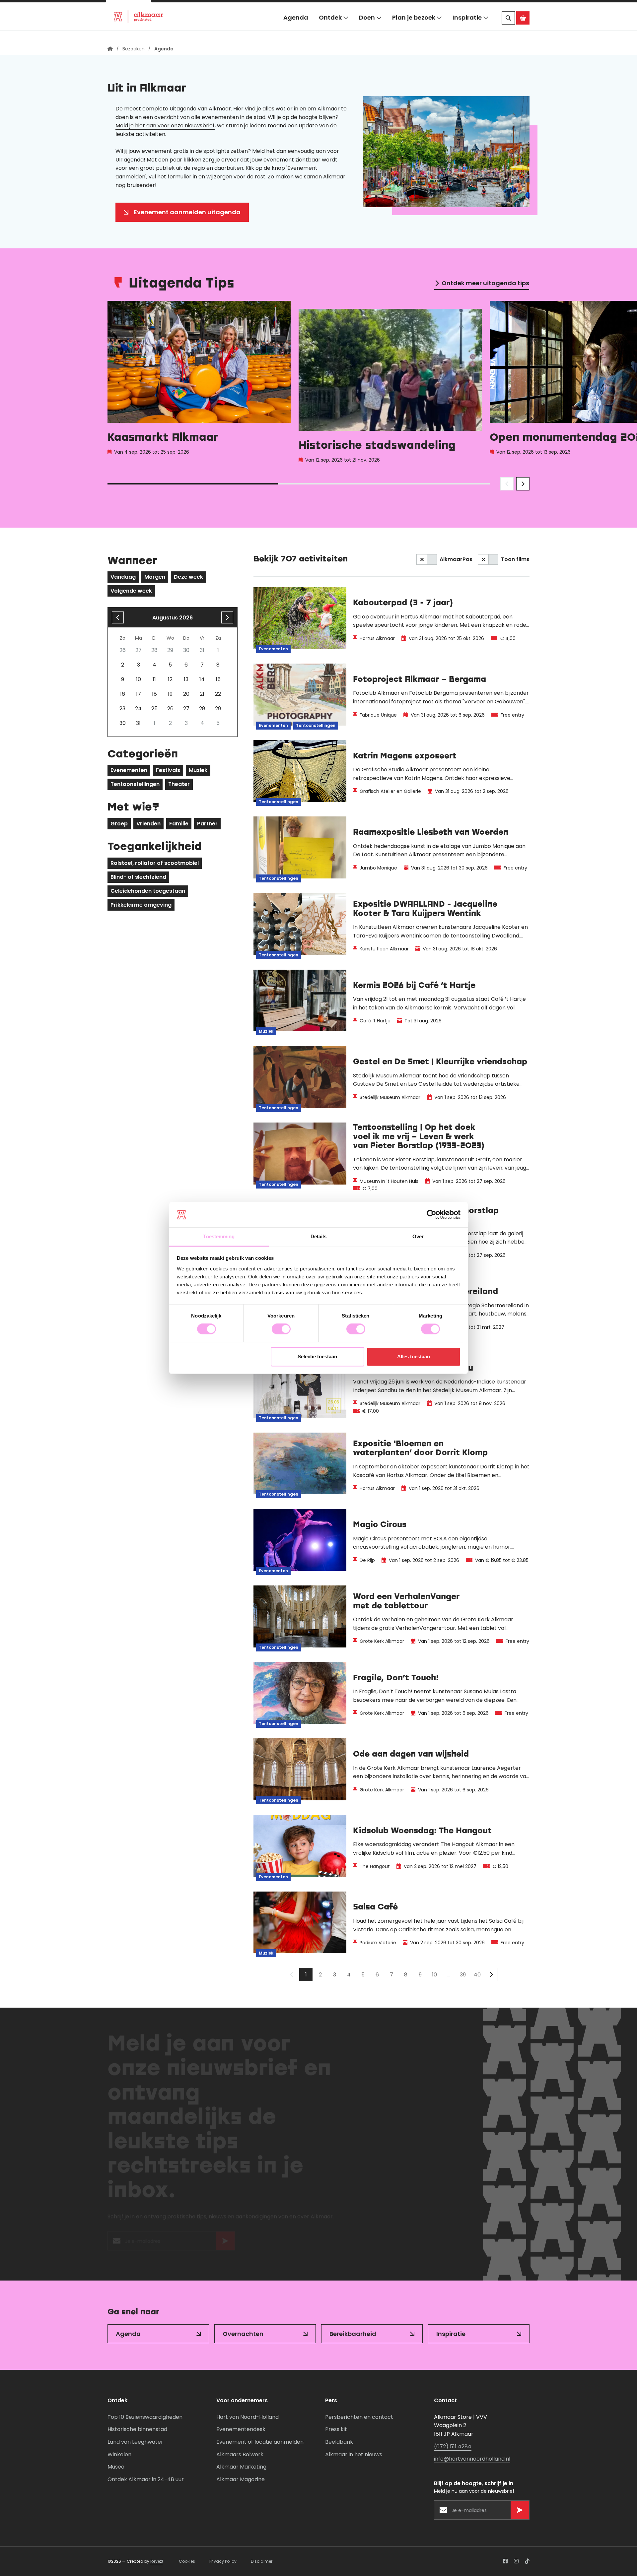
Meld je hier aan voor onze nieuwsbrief (165, 126)
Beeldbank (339, 2442)
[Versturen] (225, 2244)
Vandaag (123, 577)
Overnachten (243, 2334)
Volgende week (131, 591)
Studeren (264, 8)
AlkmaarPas (456, 559)
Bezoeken (129, 8)
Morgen (155, 577)
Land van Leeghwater (135, 2442)
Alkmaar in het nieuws (354, 2454)
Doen (367, 29)
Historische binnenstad (137, 2429)
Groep (119, 824)
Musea (116, 2467)
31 (138, 723)
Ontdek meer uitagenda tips (485, 283)
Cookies (187, 2561)
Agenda (296, 29)
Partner (207, 824)
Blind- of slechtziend (138, 877)
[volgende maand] (227, 617)
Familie (179, 824)
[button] (514, 8)
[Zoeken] (508, 30)
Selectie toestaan (317, 1356)
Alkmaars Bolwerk (240, 2454)
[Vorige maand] (118, 617)
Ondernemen (216, 8)
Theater (179, 784)
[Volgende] (491, 1974)
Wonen (171, 8)
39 (463, 1975)
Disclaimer (262, 2561)
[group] (199, 384)
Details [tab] (319, 1236)
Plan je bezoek (414, 29)
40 (477, 1975)
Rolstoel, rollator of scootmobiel (155, 863)
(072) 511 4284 (453, 2447)
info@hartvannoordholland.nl (472, 2459)
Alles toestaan (414, 1356)
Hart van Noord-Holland (248, 2417)
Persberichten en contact (359, 2417)
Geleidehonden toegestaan (148, 891)
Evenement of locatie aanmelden (260, 2442)
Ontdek (330, 29)
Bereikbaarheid (353, 2334)
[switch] (281, 1329)
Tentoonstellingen (135, 784)
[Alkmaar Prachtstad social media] (505, 2561)
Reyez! (157, 2561)
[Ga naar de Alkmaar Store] (523, 30)
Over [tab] (418, 1236)
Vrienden (148, 824)
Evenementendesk (241, 2429)
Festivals (168, 770)
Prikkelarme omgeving (141, 905)
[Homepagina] (110, 49)
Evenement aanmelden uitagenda (187, 212)
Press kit (336, 2429)
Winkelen (119, 2454)
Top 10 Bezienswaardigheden (145, 2417)
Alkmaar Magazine (241, 2479)
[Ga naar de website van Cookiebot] (431, 1215)
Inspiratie (467, 29)
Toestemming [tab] (219, 1236)
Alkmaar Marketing (241, 2467)
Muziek (198, 770)
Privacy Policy (223, 2561)
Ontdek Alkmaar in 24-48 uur (146, 2479)
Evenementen (129, 770)
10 (434, 1975)
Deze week (188, 577)
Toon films (515, 559)
